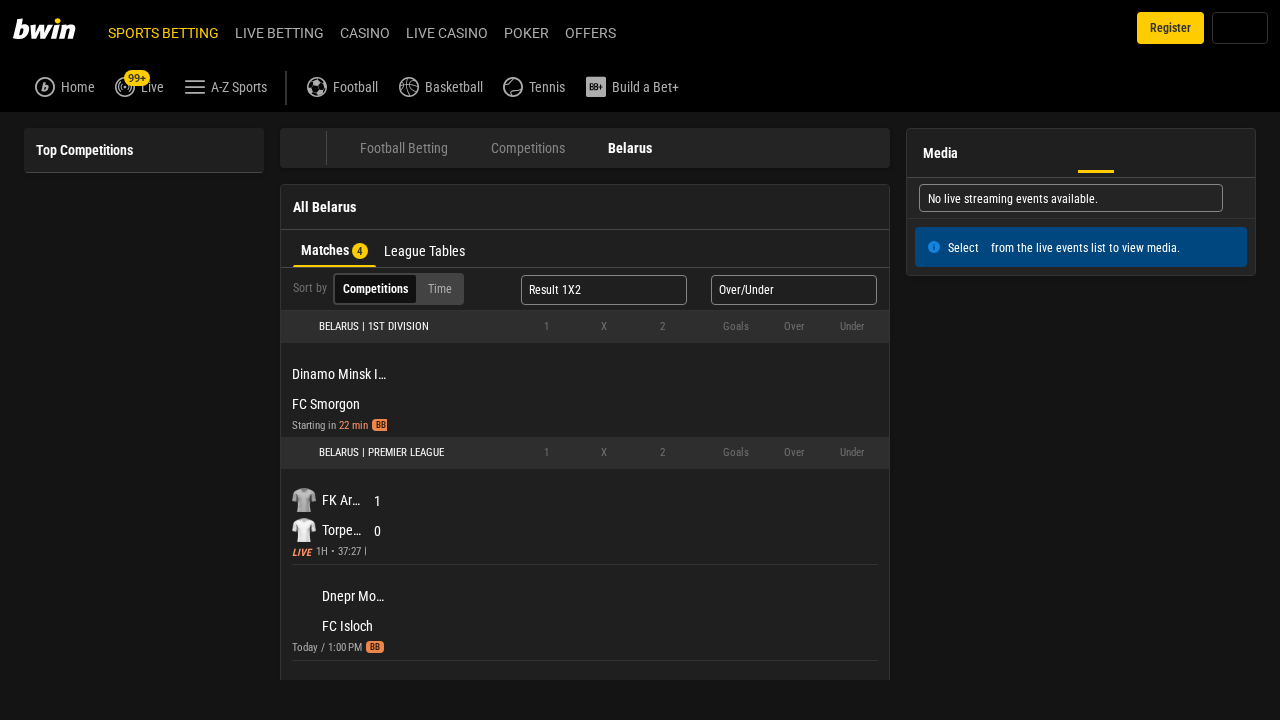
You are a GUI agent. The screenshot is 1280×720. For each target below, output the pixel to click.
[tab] (334, 248)
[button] (585, 327)
